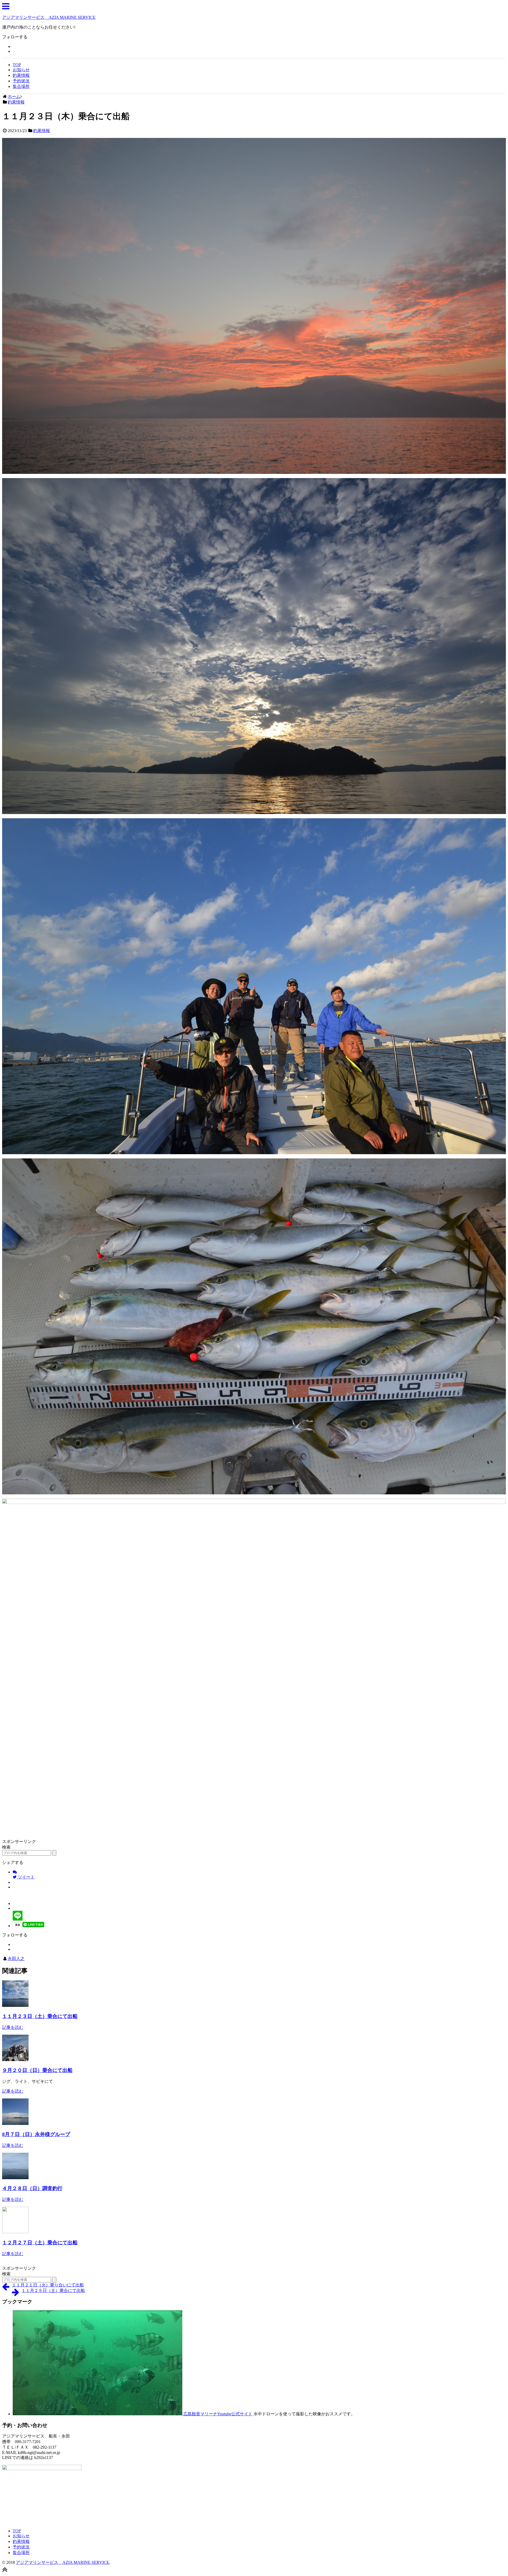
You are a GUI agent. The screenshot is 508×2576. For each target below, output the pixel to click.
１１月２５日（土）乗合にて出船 (53, 2290)
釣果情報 (21, 75)
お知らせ (21, 70)
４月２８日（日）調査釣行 (32, 2188)
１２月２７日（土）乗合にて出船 (40, 2243)
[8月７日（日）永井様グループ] (15, 2123)
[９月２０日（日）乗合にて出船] (15, 2060)
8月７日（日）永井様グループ (36, 2134)
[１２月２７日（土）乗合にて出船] (15, 2232)
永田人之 (16, 1959)
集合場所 (21, 86)
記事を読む (13, 2027)
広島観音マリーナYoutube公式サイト (217, 2414)
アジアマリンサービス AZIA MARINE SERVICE (49, 17)
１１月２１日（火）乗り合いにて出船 (48, 2285)
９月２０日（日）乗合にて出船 (37, 2070)
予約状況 (21, 81)
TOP (17, 65)
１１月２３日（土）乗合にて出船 (40, 2016)
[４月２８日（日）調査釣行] (15, 2178)
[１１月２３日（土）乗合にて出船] (15, 2005)
